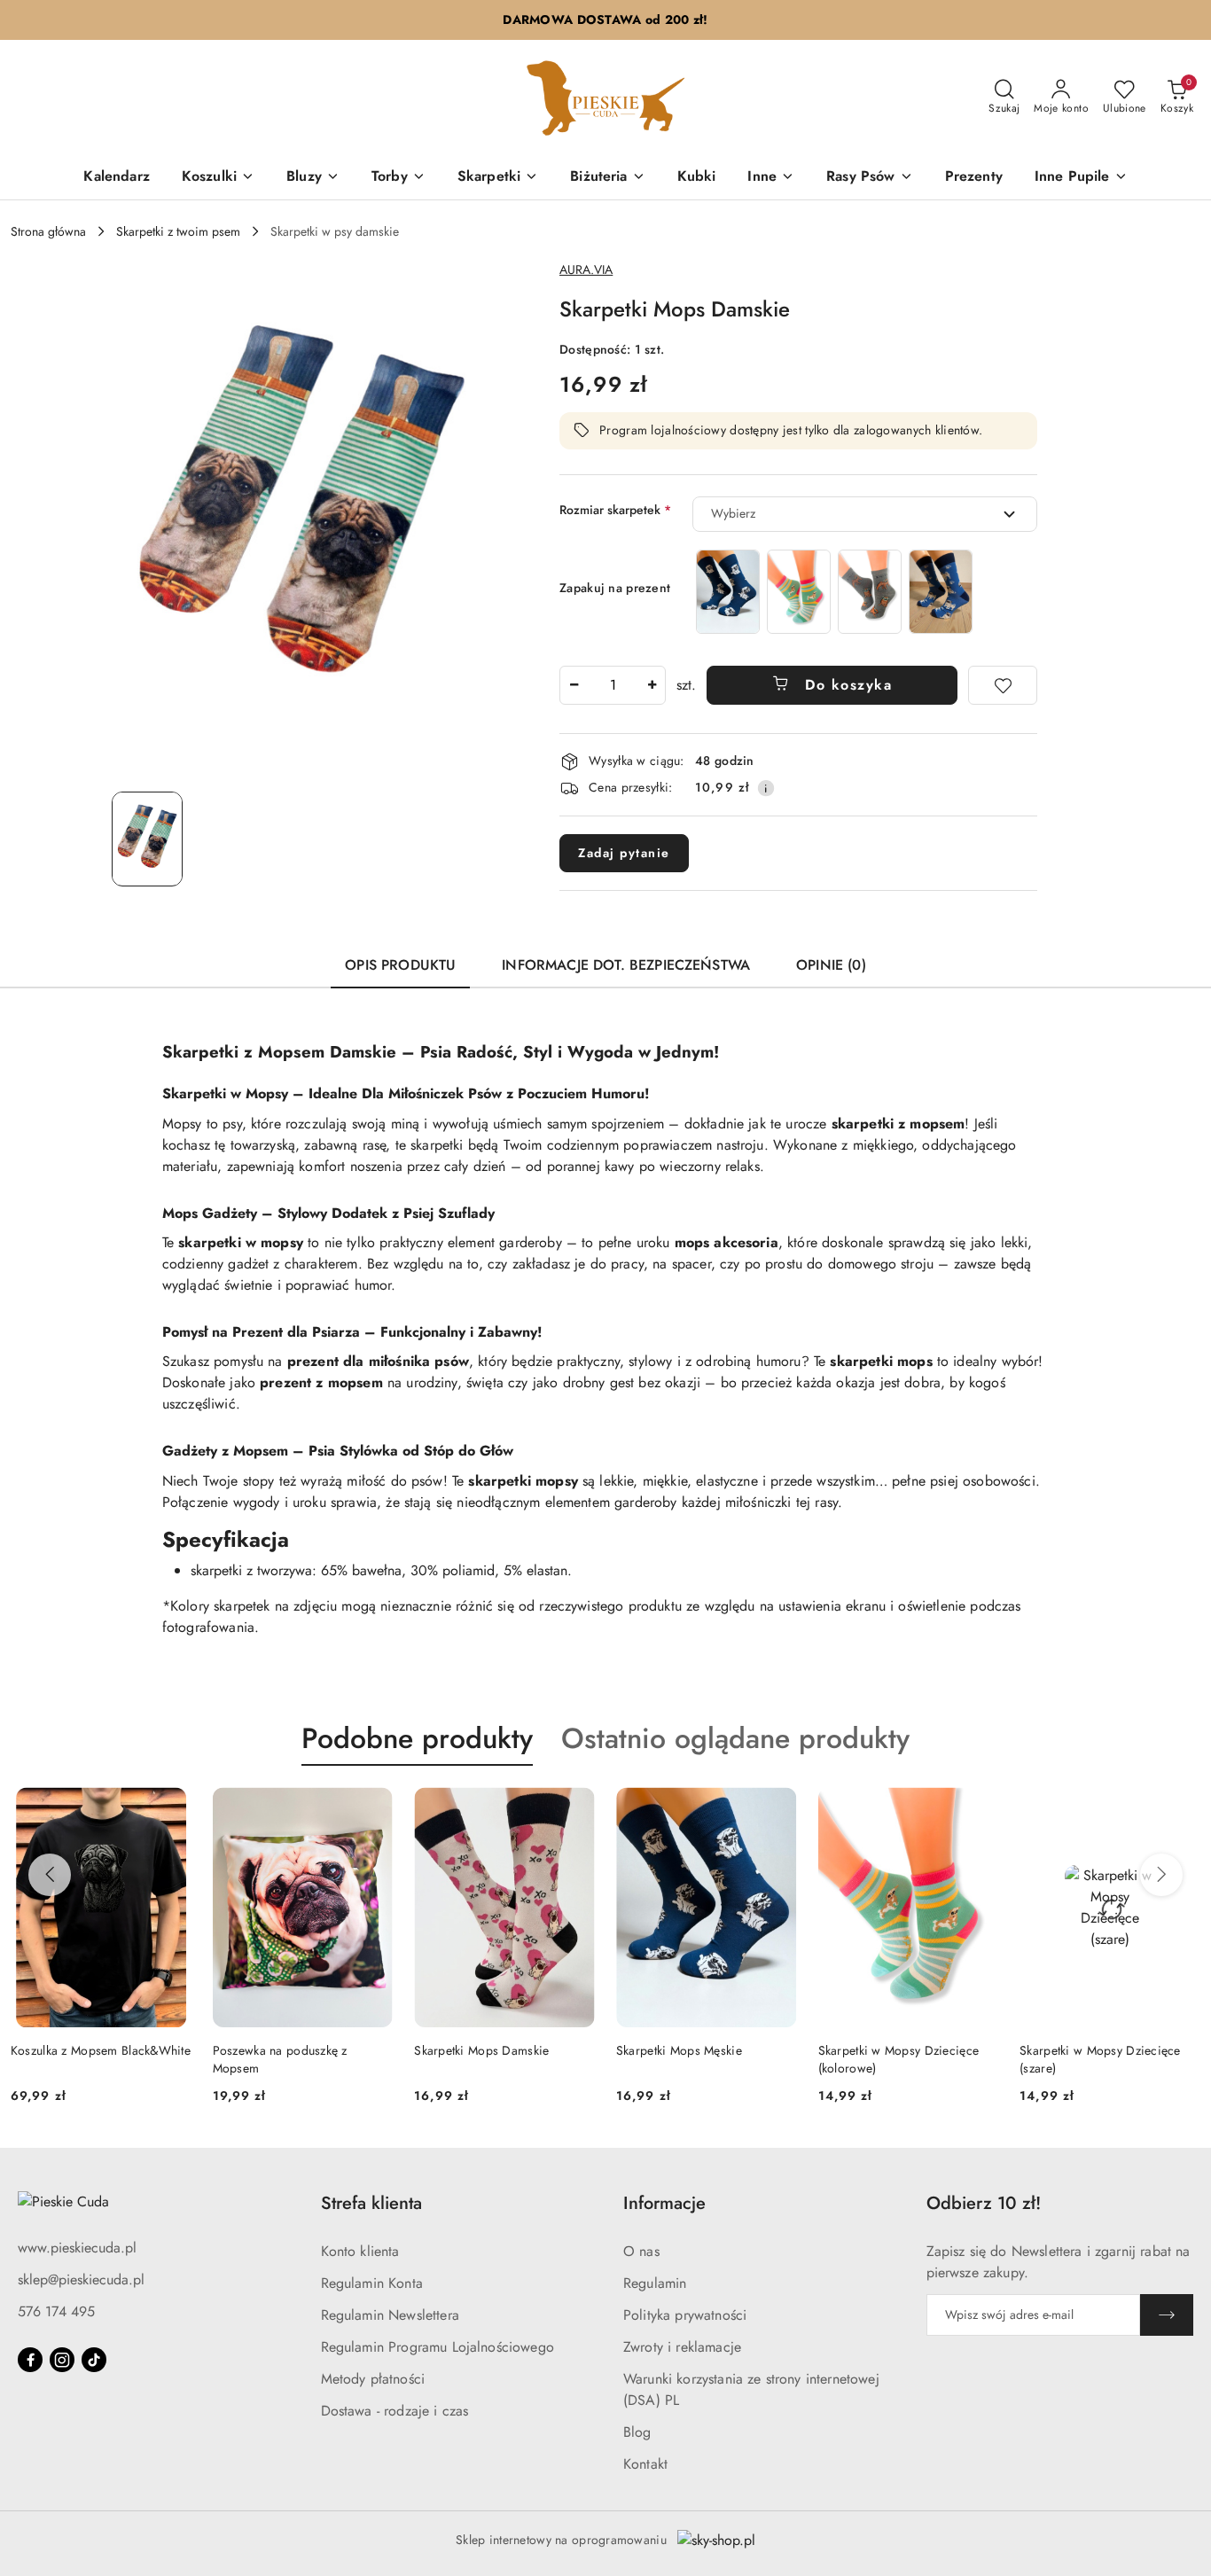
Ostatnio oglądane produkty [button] (735, 1738)
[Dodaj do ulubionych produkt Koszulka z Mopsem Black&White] (171, 1807)
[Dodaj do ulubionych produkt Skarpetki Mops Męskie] (777, 1807)
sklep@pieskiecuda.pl (81, 2279)
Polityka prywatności (685, 2315)
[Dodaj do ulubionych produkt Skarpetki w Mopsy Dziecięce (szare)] (1180, 1807)
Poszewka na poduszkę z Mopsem (280, 2059)
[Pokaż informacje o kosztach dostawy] (766, 788)
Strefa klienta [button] (371, 2203)
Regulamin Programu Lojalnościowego (438, 2347)
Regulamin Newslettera (390, 2315)
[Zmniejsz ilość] (574, 685)
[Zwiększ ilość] (652, 685)
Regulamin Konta (372, 2283)
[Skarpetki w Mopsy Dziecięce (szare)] (870, 592)
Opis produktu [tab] (400, 965)
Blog (637, 2432)
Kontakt (645, 2464)
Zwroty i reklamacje (682, 2347)
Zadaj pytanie (624, 853)
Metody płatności (373, 2379)
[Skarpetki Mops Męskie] (728, 592)
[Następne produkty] (1161, 1875)
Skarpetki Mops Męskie (679, 2050)
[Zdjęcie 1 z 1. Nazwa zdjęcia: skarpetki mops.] (147, 839)
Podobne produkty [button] (417, 1738)
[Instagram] (62, 2360)
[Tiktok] (94, 2360)
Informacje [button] (664, 2203)
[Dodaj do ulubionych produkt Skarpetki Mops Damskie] (574, 1807)
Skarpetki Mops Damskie (481, 2050)
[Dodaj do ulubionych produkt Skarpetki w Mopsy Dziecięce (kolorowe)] (978, 1807)
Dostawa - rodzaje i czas (395, 2411)
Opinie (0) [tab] (831, 965)
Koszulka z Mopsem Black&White (101, 2050)
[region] (834, 592)
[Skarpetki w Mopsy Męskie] (941, 592)
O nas (641, 2251)
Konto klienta (360, 2251)
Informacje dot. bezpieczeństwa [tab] (626, 965)
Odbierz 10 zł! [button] (984, 2203)
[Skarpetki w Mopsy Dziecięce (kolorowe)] (799, 592)
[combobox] (865, 514)
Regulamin (655, 2283)
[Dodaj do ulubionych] (1003, 685)
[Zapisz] (1167, 2315)
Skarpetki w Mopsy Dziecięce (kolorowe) (899, 2059)
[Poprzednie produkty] (50, 1875)
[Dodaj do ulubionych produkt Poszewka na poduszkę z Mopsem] (372, 1807)
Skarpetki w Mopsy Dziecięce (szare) (1100, 2059)
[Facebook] (30, 2360)
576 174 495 (56, 2311)
